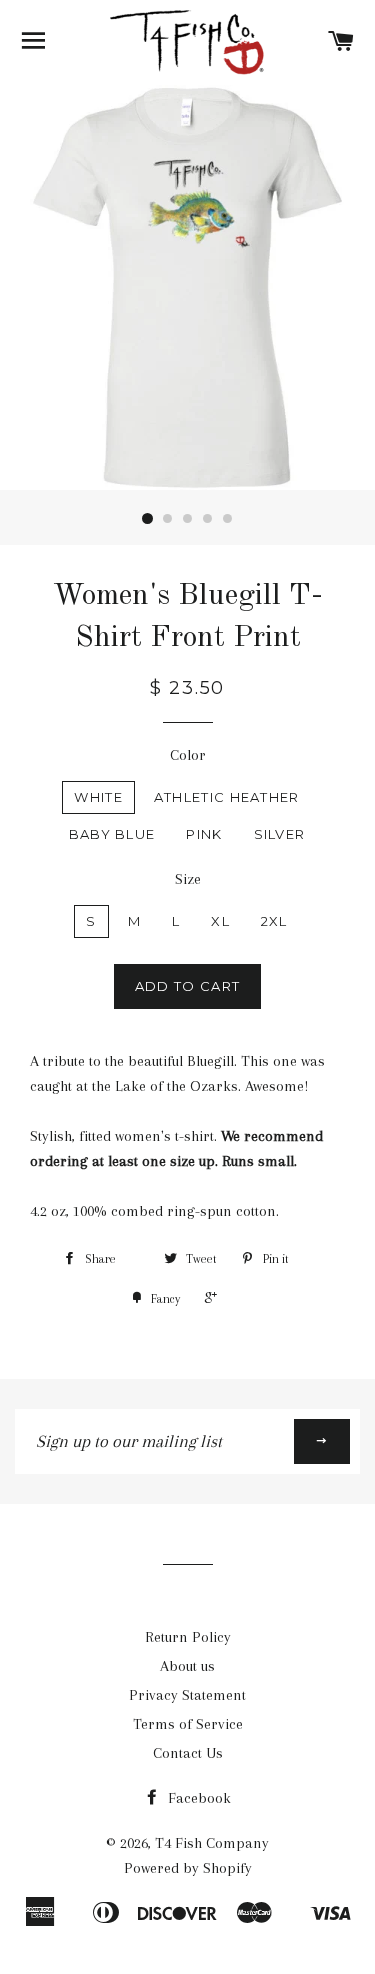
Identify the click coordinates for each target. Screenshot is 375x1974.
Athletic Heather (227, 797)
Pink (204, 834)
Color (188, 755)
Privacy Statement (187, 1695)
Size (188, 879)
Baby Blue (112, 834)
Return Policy (188, 1637)
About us (187, 1666)
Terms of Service (188, 1724)
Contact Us (188, 1753)
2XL (274, 921)
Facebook (197, 1798)
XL (220, 921)
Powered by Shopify (188, 1868)
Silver (280, 834)
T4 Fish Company (212, 1843)
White (98, 797)
